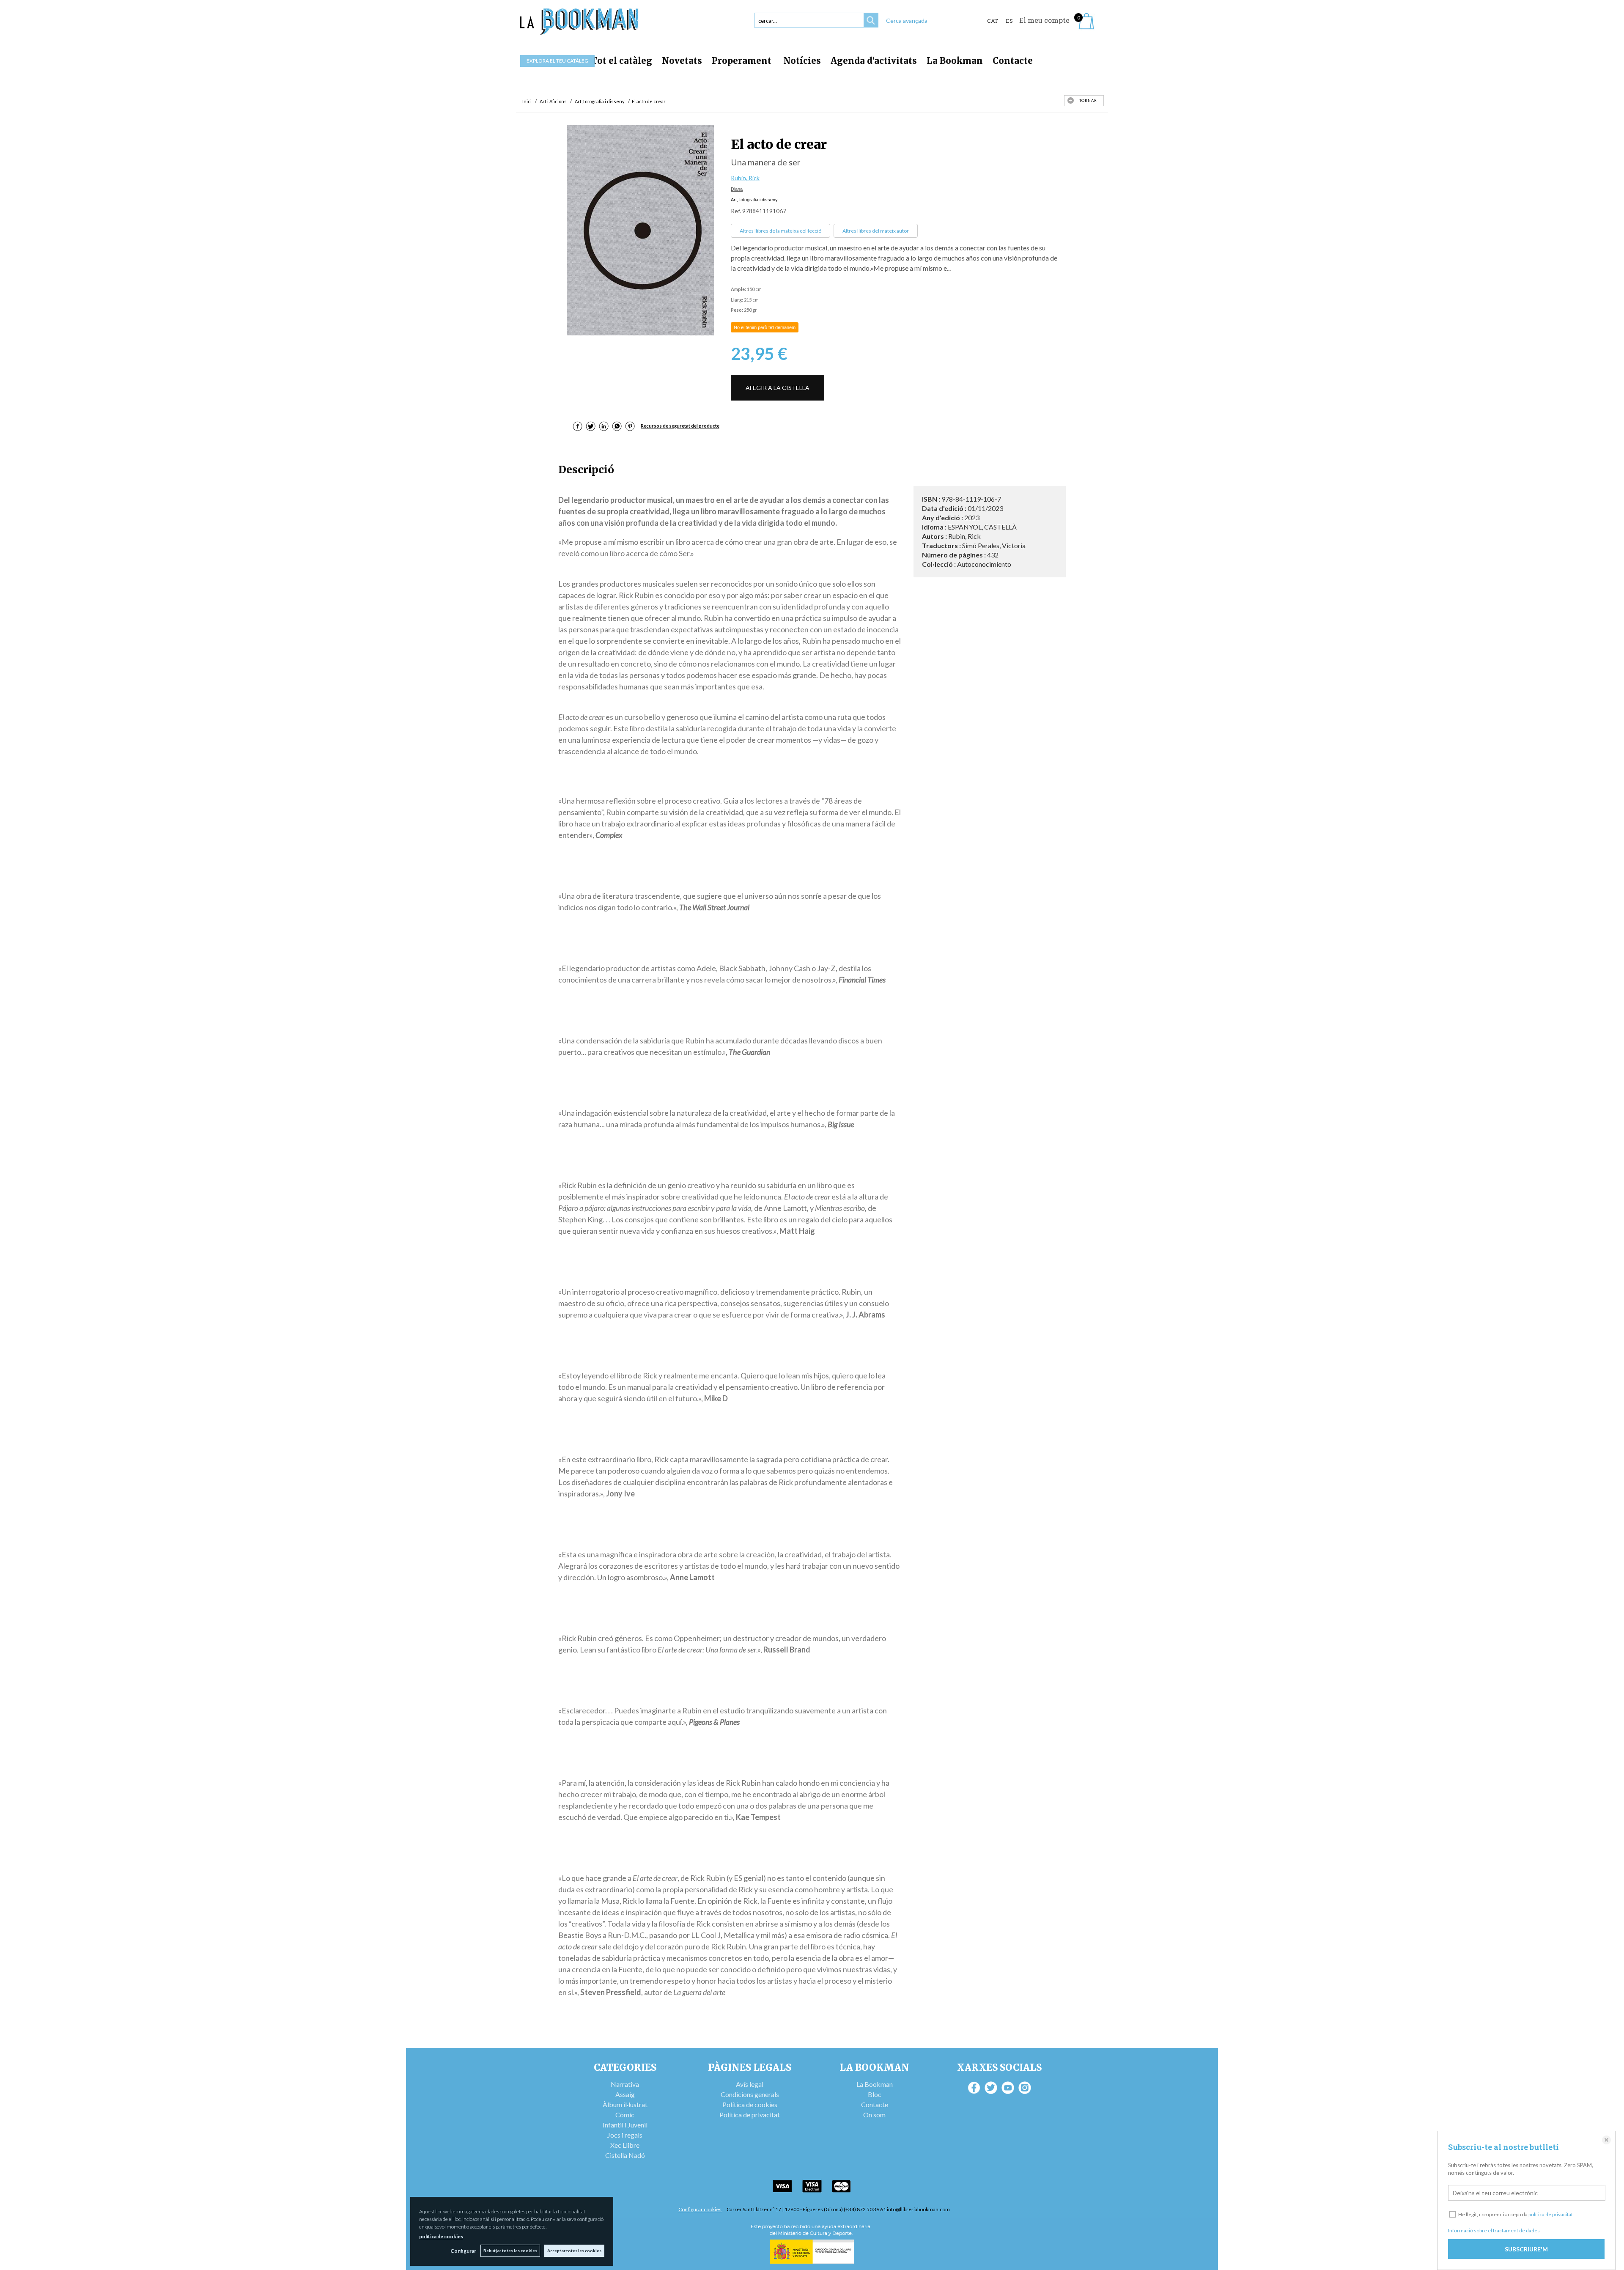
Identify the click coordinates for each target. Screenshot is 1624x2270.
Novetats (682, 61)
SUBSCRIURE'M (1526, 2249)
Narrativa (625, 2084)
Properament (743, 61)
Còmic (625, 2115)
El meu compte (1044, 20)
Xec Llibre (625, 2145)
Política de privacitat (750, 2115)
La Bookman (955, 61)
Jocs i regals (625, 2135)
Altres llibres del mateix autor (876, 231)
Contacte (1013, 61)
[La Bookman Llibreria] (579, 22)
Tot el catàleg (622, 61)
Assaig (625, 2094)
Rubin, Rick (745, 178)
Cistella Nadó (625, 2155)
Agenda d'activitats (874, 61)
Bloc (875, 2094)
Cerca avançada (907, 21)
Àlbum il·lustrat (625, 2104)
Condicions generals (750, 2094)
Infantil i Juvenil (625, 2125)
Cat (993, 21)
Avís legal (750, 2084)
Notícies (802, 61)
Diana (737, 189)
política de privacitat (1551, 2214)
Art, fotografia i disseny (754, 200)
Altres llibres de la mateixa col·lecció (780, 231)
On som (874, 2115)
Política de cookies (750, 2104)
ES (1009, 21)
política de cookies (441, 2236)
